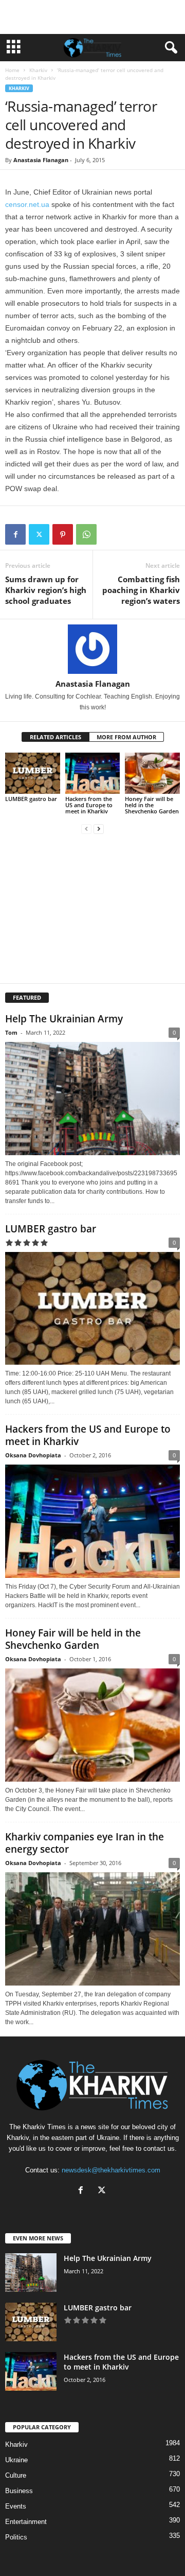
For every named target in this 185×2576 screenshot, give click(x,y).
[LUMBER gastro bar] (33, 773)
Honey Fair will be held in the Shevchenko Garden (152, 805)
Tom (11, 1032)
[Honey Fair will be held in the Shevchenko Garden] (152, 773)
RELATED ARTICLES (55, 737)
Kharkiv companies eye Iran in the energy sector (85, 1843)
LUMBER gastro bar (31, 799)
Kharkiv (38, 70)
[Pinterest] (63, 534)
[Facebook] (15, 534)
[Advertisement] (92, 17)
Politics (16, 2537)
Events (16, 2506)
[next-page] (99, 829)
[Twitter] (39, 534)
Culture (16, 2475)
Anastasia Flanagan (41, 160)
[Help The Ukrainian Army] (92, 1099)
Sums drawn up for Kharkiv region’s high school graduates (46, 590)
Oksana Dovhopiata (33, 1455)
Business (19, 2491)
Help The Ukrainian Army (64, 1019)
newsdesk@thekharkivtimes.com (111, 2170)
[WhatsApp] (86, 534)
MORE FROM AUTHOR (126, 737)
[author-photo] (92, 649)
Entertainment (26, 2522)
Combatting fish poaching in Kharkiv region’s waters (141, 590)
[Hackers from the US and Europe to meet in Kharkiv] (93, 773)
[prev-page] (86, 829)
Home (12, 70)
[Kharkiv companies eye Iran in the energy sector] (92, 1929)
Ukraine (16, 2460)
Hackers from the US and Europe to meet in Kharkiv (89, 805)
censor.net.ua (27, 204)
